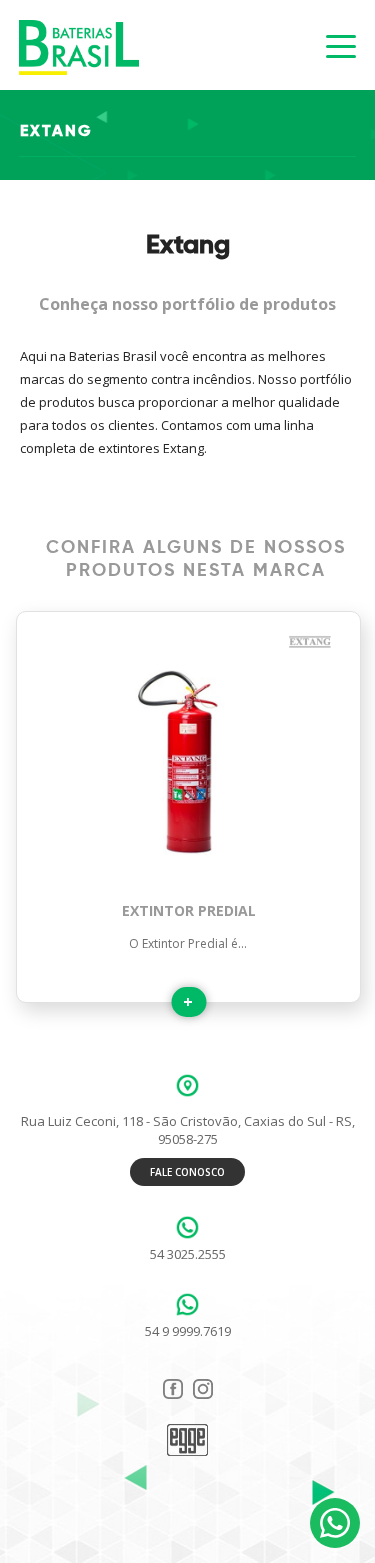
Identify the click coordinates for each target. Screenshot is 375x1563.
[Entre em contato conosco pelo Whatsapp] (335, 1523)
